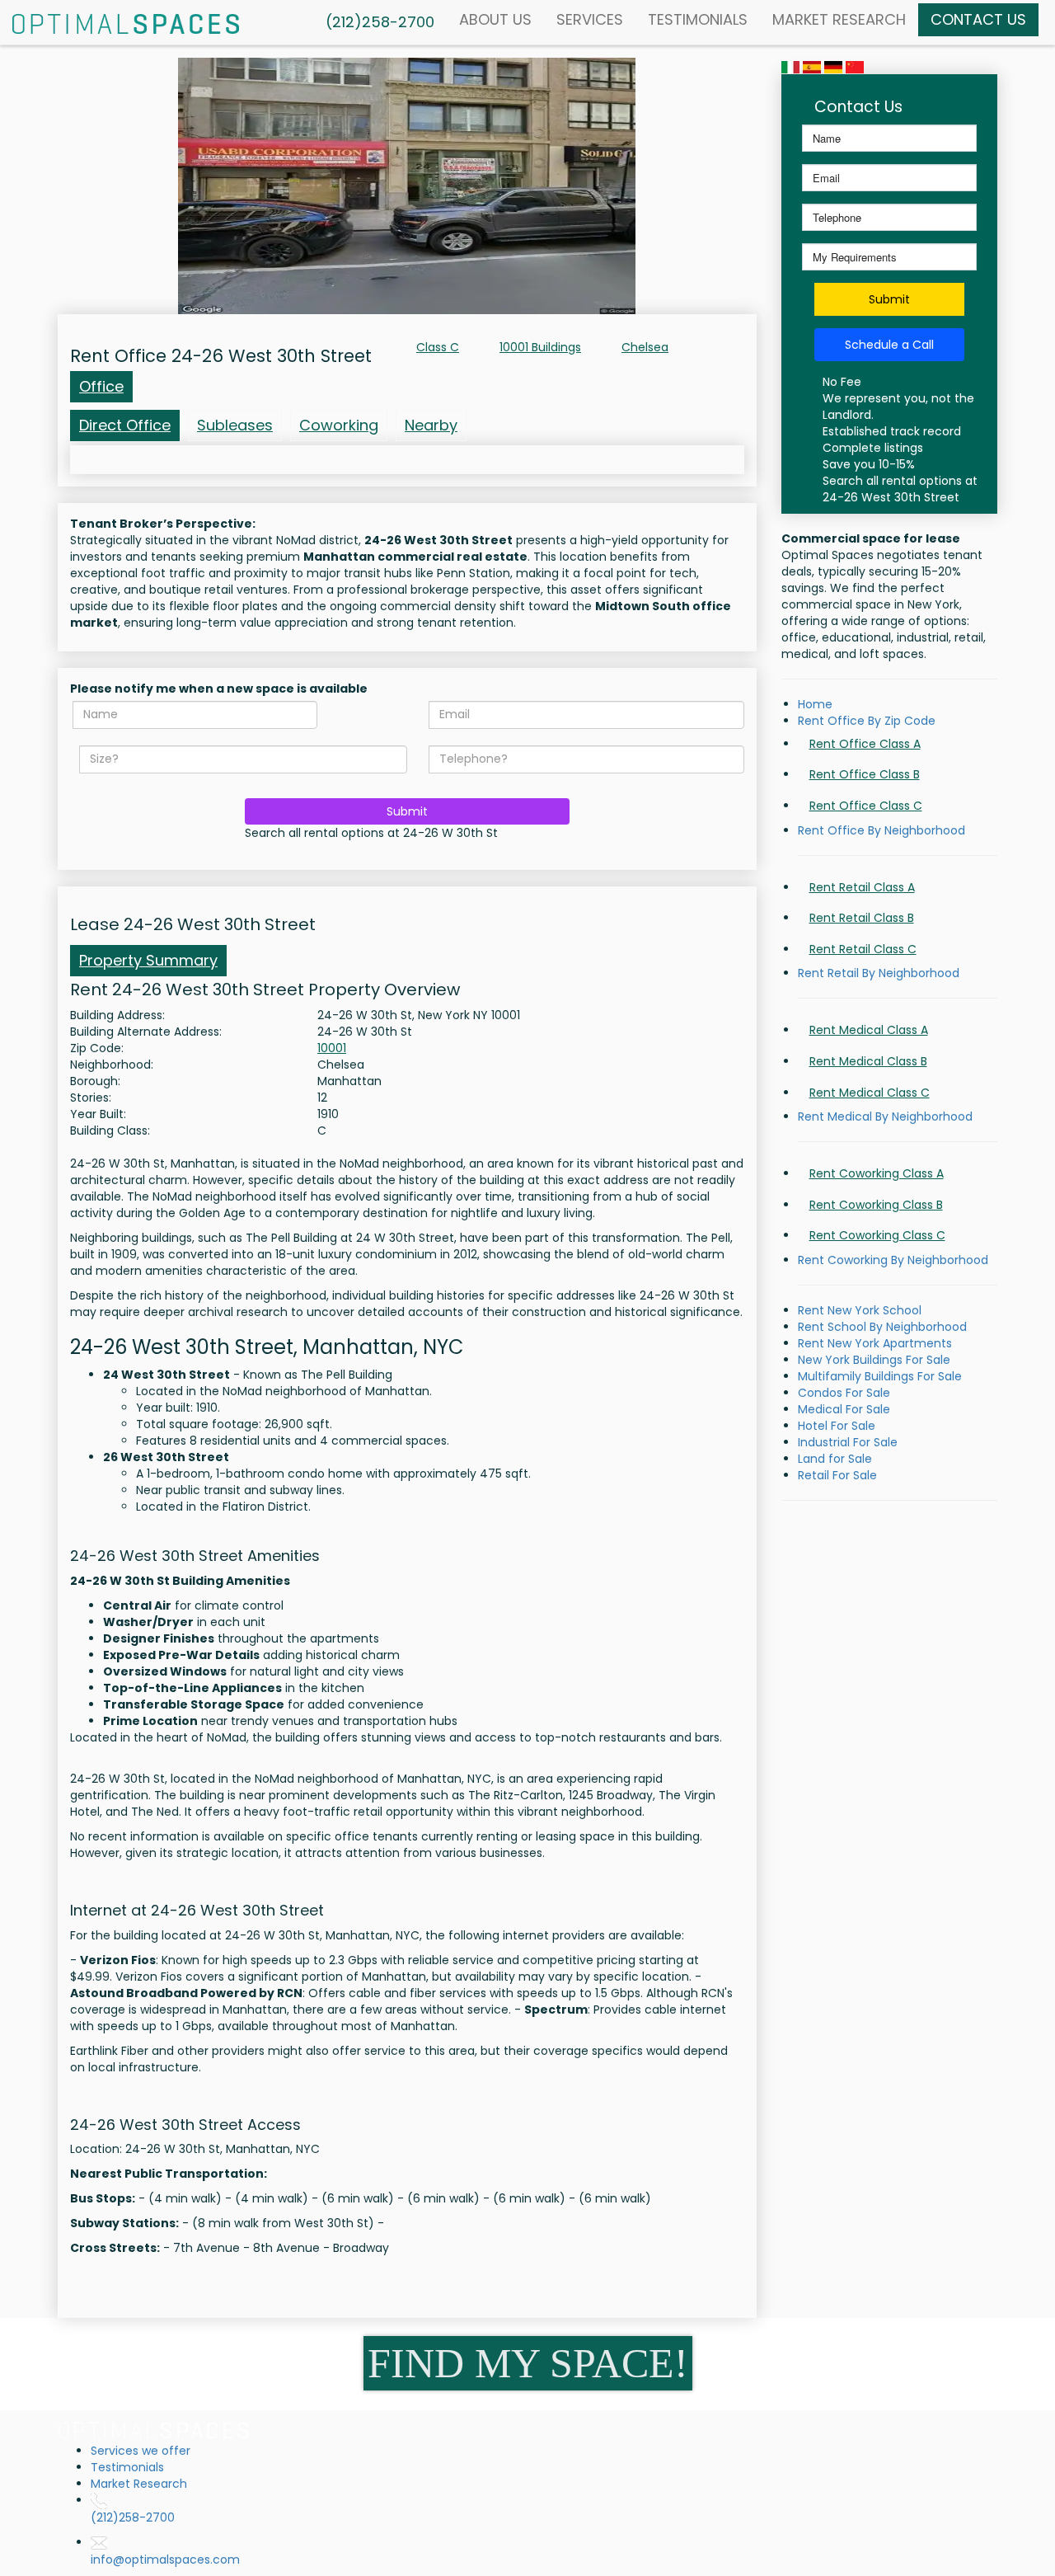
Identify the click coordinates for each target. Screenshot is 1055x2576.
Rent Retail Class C (863, 949)
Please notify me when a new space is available (219, 689)
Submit (407, 811)
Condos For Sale (844, 1393)
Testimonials (698, 19)
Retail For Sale (837, 1475)
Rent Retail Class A (862, 887)
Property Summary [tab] (148, 960)
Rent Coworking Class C (877, 1235)
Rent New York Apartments (875, 1343)
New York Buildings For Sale (874, 1360)
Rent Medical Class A (869, 1030)
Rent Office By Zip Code (867, 721)
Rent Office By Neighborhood (882, 830)
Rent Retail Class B (862, 918)
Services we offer (141, 2451)
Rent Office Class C (866, 806)
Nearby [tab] (431, 425)
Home (815, 704)
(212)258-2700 (133, 2517)
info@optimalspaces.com (165, 2560)
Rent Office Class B (865, 774)
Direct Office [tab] (125, 425)
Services (590, 19)
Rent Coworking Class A (877, 1173)
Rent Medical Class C (870, 1093)
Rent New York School (860, 1310)
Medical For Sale (844, 1409)
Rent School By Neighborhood (882, 1327)
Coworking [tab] (339, 425)
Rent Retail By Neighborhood (879, 973)
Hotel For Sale (837, 1426)
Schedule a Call (889, 345)
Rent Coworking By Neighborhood (893, 1260)
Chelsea (645, 347)
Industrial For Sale (848, 1442)
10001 (332, 1048)
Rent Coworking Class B (876, 1205)
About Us (495, 19)
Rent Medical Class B (868, 1061)
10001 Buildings (540, 347)
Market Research (839, 19)
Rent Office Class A (865, 744)
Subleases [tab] (235, 425)
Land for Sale (835, 1459)
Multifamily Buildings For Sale (880, 1376)
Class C (438, 347)
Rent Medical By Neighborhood (885, 1116)
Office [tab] (101, 386)
